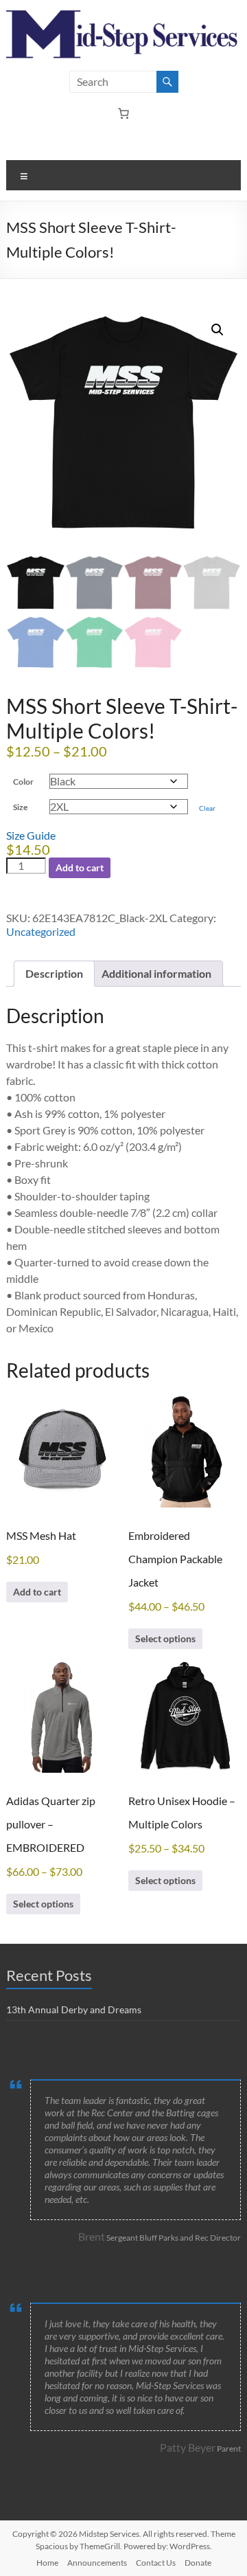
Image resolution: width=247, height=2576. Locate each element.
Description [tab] (54, 973)
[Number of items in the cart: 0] (123, 113)
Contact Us (156, 2563)
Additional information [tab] (156, 973)
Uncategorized (41, 931)
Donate (198, 2563)
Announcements (97, 2563)
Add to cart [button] (37, 1592)
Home (47, 2563)
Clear (207, 808)
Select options (165, 1638)
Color (23, 782)
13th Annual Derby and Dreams (74, 2009)
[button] (217, 330)
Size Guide (31, 835)
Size (20, 807)
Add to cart (80, 867)
